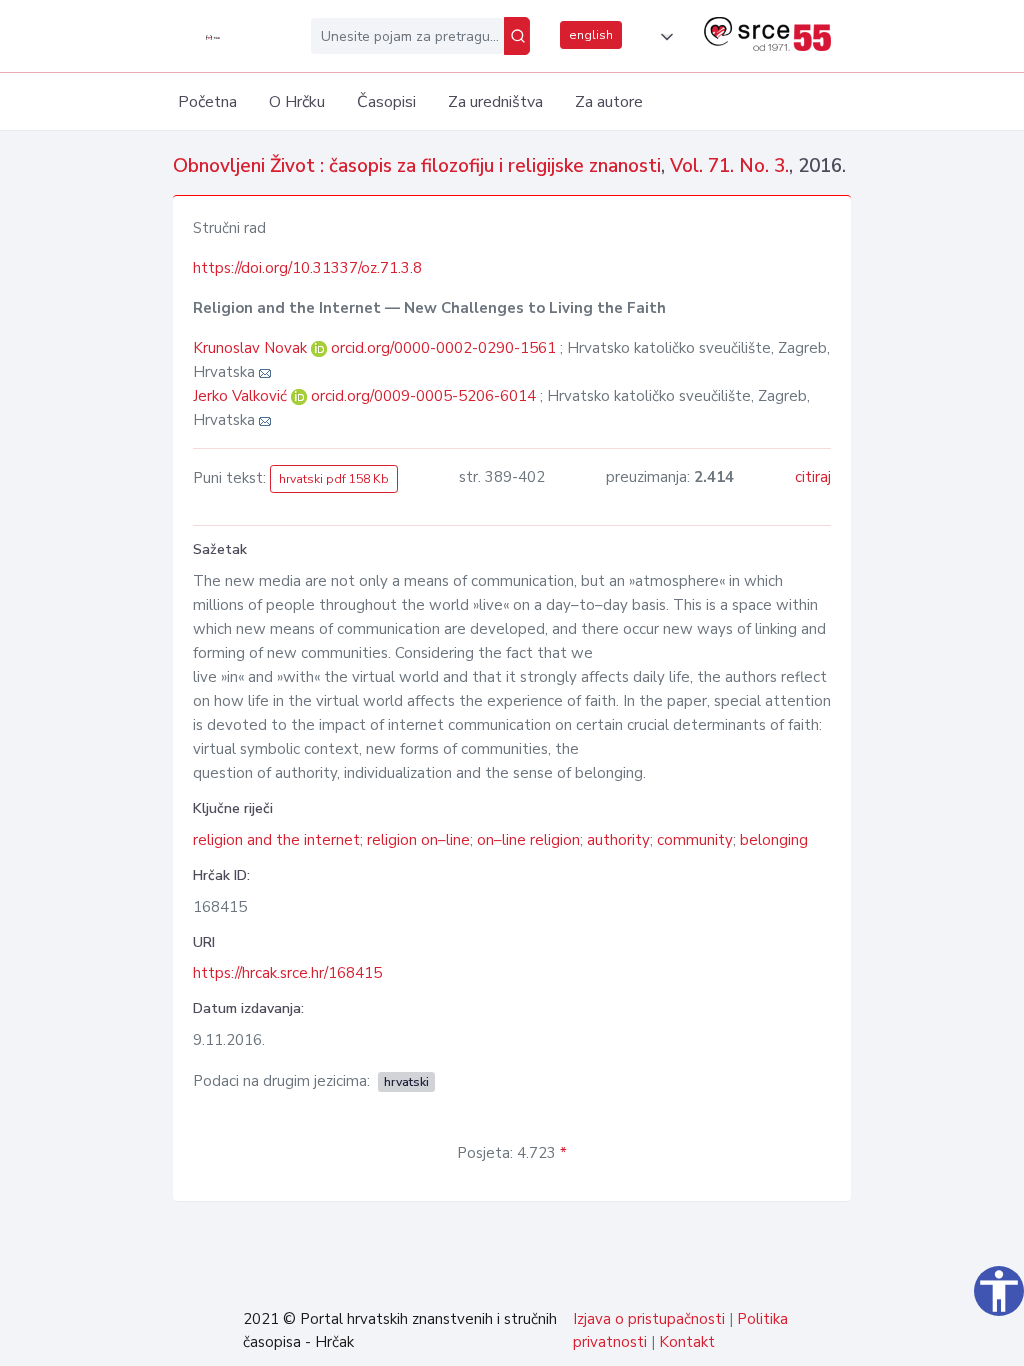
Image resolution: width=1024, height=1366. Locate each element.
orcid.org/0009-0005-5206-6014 (423, 396)
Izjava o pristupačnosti (649, 1319)
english (591, 35)
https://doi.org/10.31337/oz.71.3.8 (307, 268)
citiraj (813, 477)
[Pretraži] (517, 36)
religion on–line (418, 840)
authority (618, 840)
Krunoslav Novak (252, 348)
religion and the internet (276, 840)
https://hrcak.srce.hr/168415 (287, 973)
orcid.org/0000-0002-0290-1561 (443, 348)
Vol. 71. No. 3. (729, 166)
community (695, 840)
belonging (774, 840)
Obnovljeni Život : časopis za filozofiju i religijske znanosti (417, 166)
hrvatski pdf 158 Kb (334, 479)
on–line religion (528, 840)
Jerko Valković (242, 396)
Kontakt (687, 1342)
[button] (663, 37)
